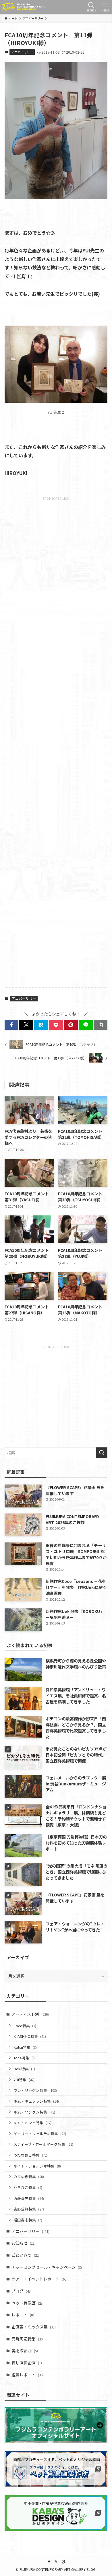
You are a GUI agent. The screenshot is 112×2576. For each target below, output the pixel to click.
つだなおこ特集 (31, 2155)
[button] (11, 1025)
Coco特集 (25, 2026)
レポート (24, 2315)
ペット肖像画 (28, 2303)
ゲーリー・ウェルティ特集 (40, 2134)
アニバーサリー (22, 52)
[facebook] (49, 2562)
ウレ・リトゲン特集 (35, 2090)
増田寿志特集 (28, 2220)
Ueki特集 (24, 2069)
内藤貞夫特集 (29, 2198)
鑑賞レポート (28, 2375)
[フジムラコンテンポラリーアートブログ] (23, 7)
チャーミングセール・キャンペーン (47, 2267)
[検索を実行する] (102, 1453)
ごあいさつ (26, 2255)
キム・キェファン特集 (36, 2101)
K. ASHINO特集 (30, 2036)
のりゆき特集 (29, 2177)
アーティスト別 (30, 2014)
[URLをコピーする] (101, 1025)
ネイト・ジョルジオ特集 (37, 2166)
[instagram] (63, 2562)
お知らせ (24, 2243)
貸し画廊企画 (27, 2363)
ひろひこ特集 (28, 2187)
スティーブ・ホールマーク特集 (43, 2144)
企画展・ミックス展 (34, 2327)
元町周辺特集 (28, 2339)
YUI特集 (24, 2080)
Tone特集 (25, 2058)
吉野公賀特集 (29, 2209)
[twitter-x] (56, 2562)
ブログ (22, 2291)
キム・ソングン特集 (34, 2112)
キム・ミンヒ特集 (32, 2123)
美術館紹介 (25, 2351)
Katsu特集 (25, 2047)
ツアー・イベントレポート (39, 2279)
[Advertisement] (56, 741)
